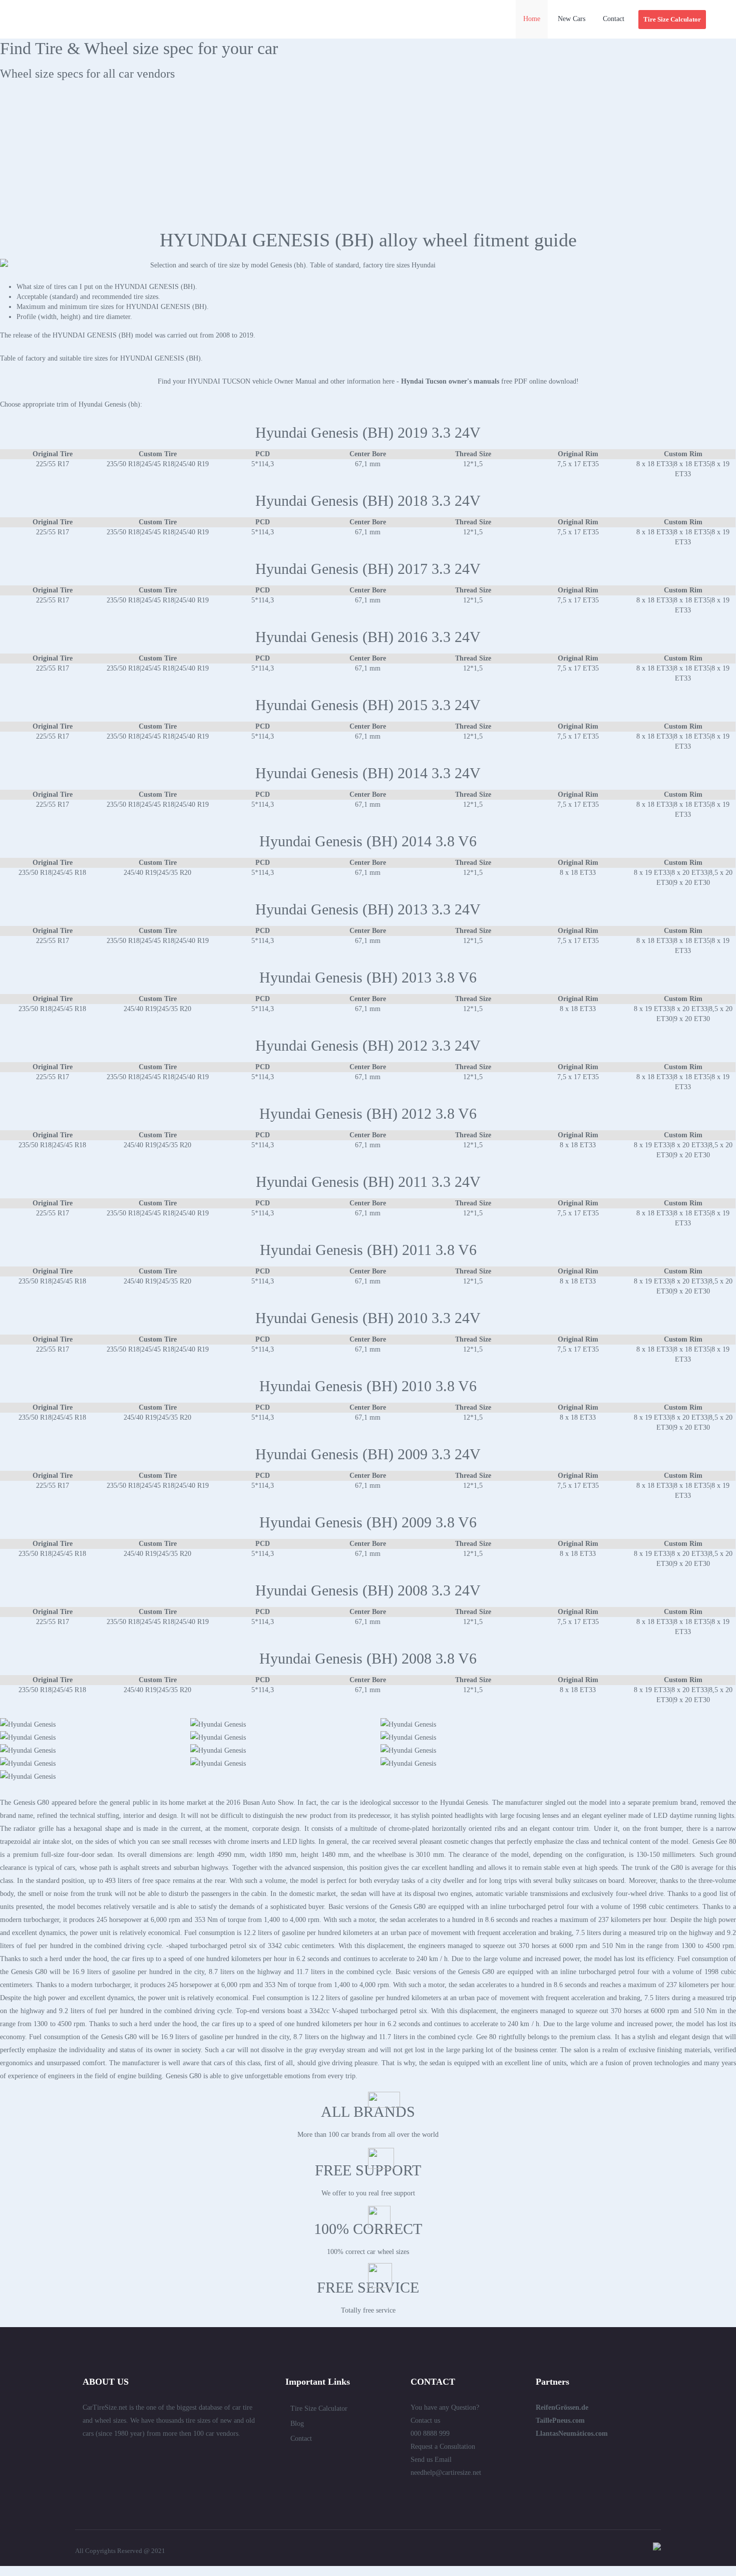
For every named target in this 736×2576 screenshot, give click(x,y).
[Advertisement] (368, 159)
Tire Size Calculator (319, 2408)
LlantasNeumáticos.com (572, 2434)
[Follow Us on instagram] (195, 2455)
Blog (297, 2424)
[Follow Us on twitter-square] (87, 2455)
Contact (301, 2439)
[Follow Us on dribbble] (159, 2455)
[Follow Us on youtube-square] (177, 2455)
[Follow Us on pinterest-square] (141, 2455)
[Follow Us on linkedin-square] (105, 2455)
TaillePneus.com (560, 2421)
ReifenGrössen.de (562, 2407)
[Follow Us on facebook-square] (123, 2455)
